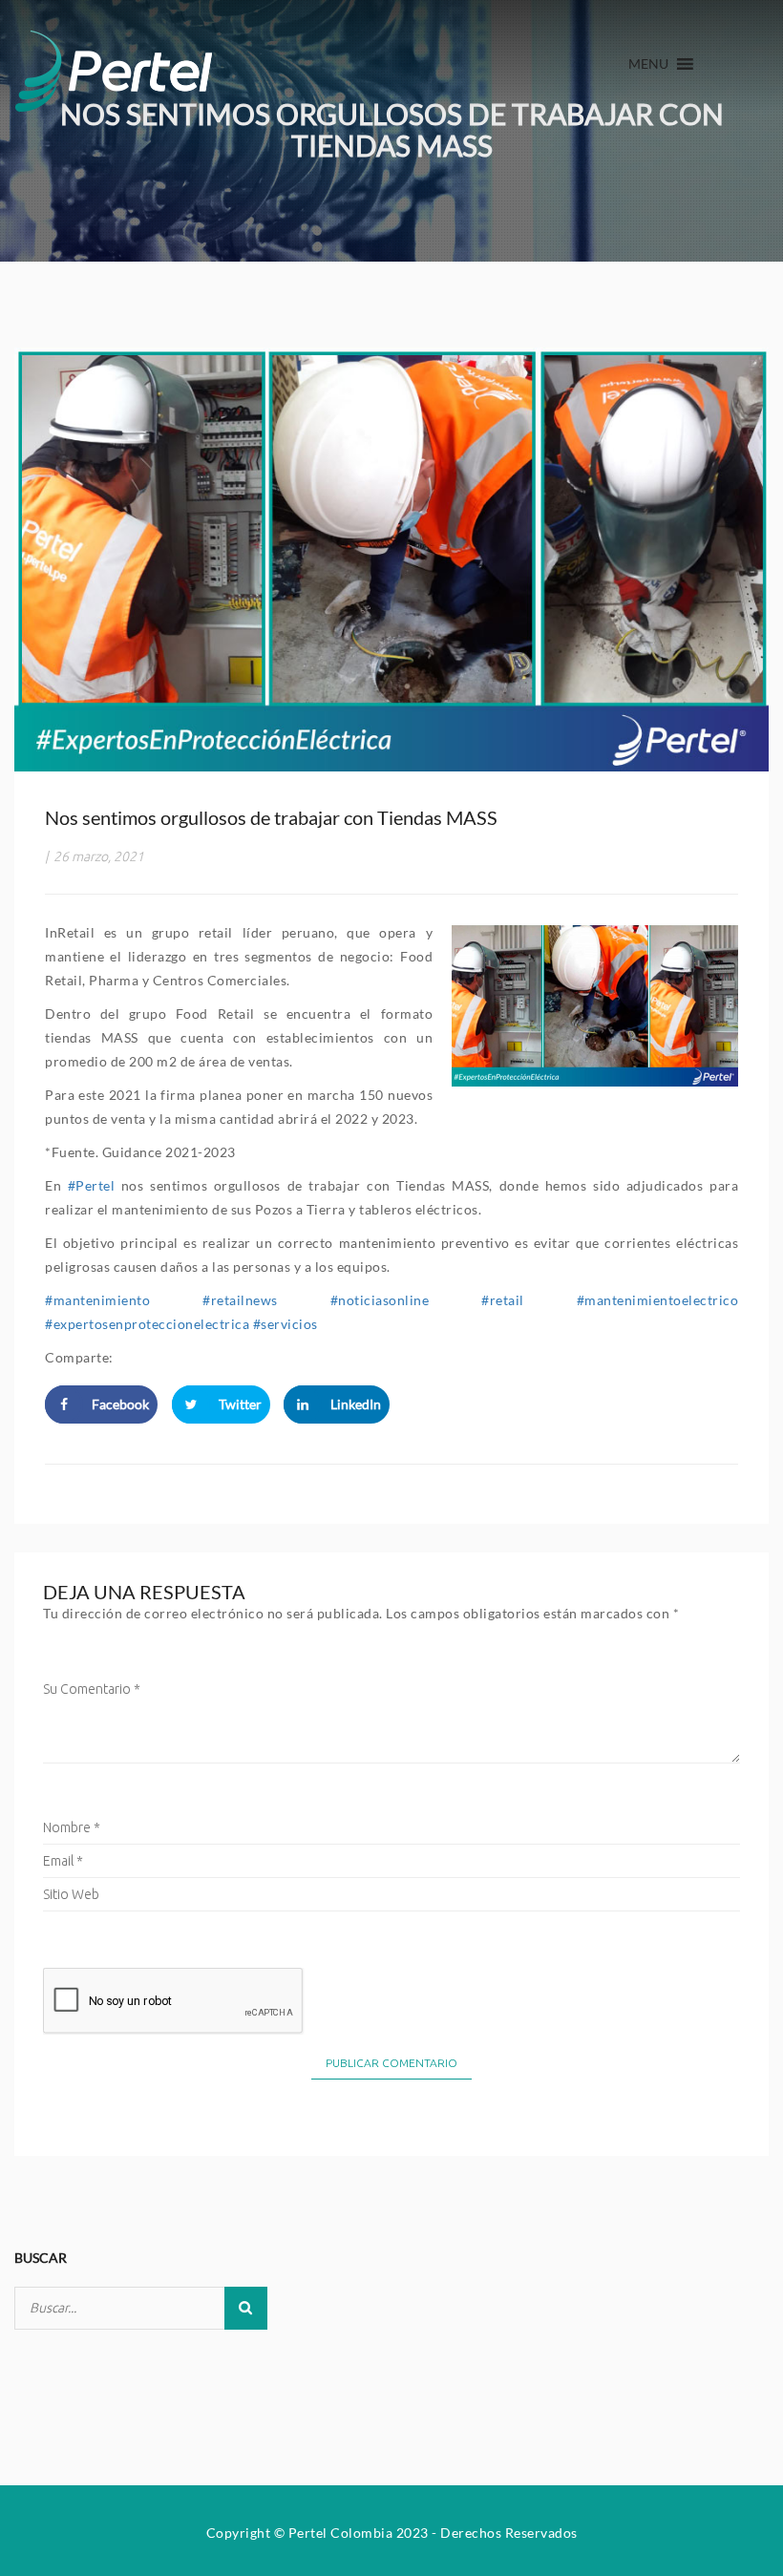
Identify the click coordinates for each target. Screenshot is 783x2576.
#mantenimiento (97, 1300)
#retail (503, 1300)
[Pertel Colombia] (114, 66)
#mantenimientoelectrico (658, 1300)
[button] (648, 64)
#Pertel (92, 1185)
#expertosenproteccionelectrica (147, 1324)
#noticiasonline (380, 1300)
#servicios (286, 1324)
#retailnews (240, 1300)
